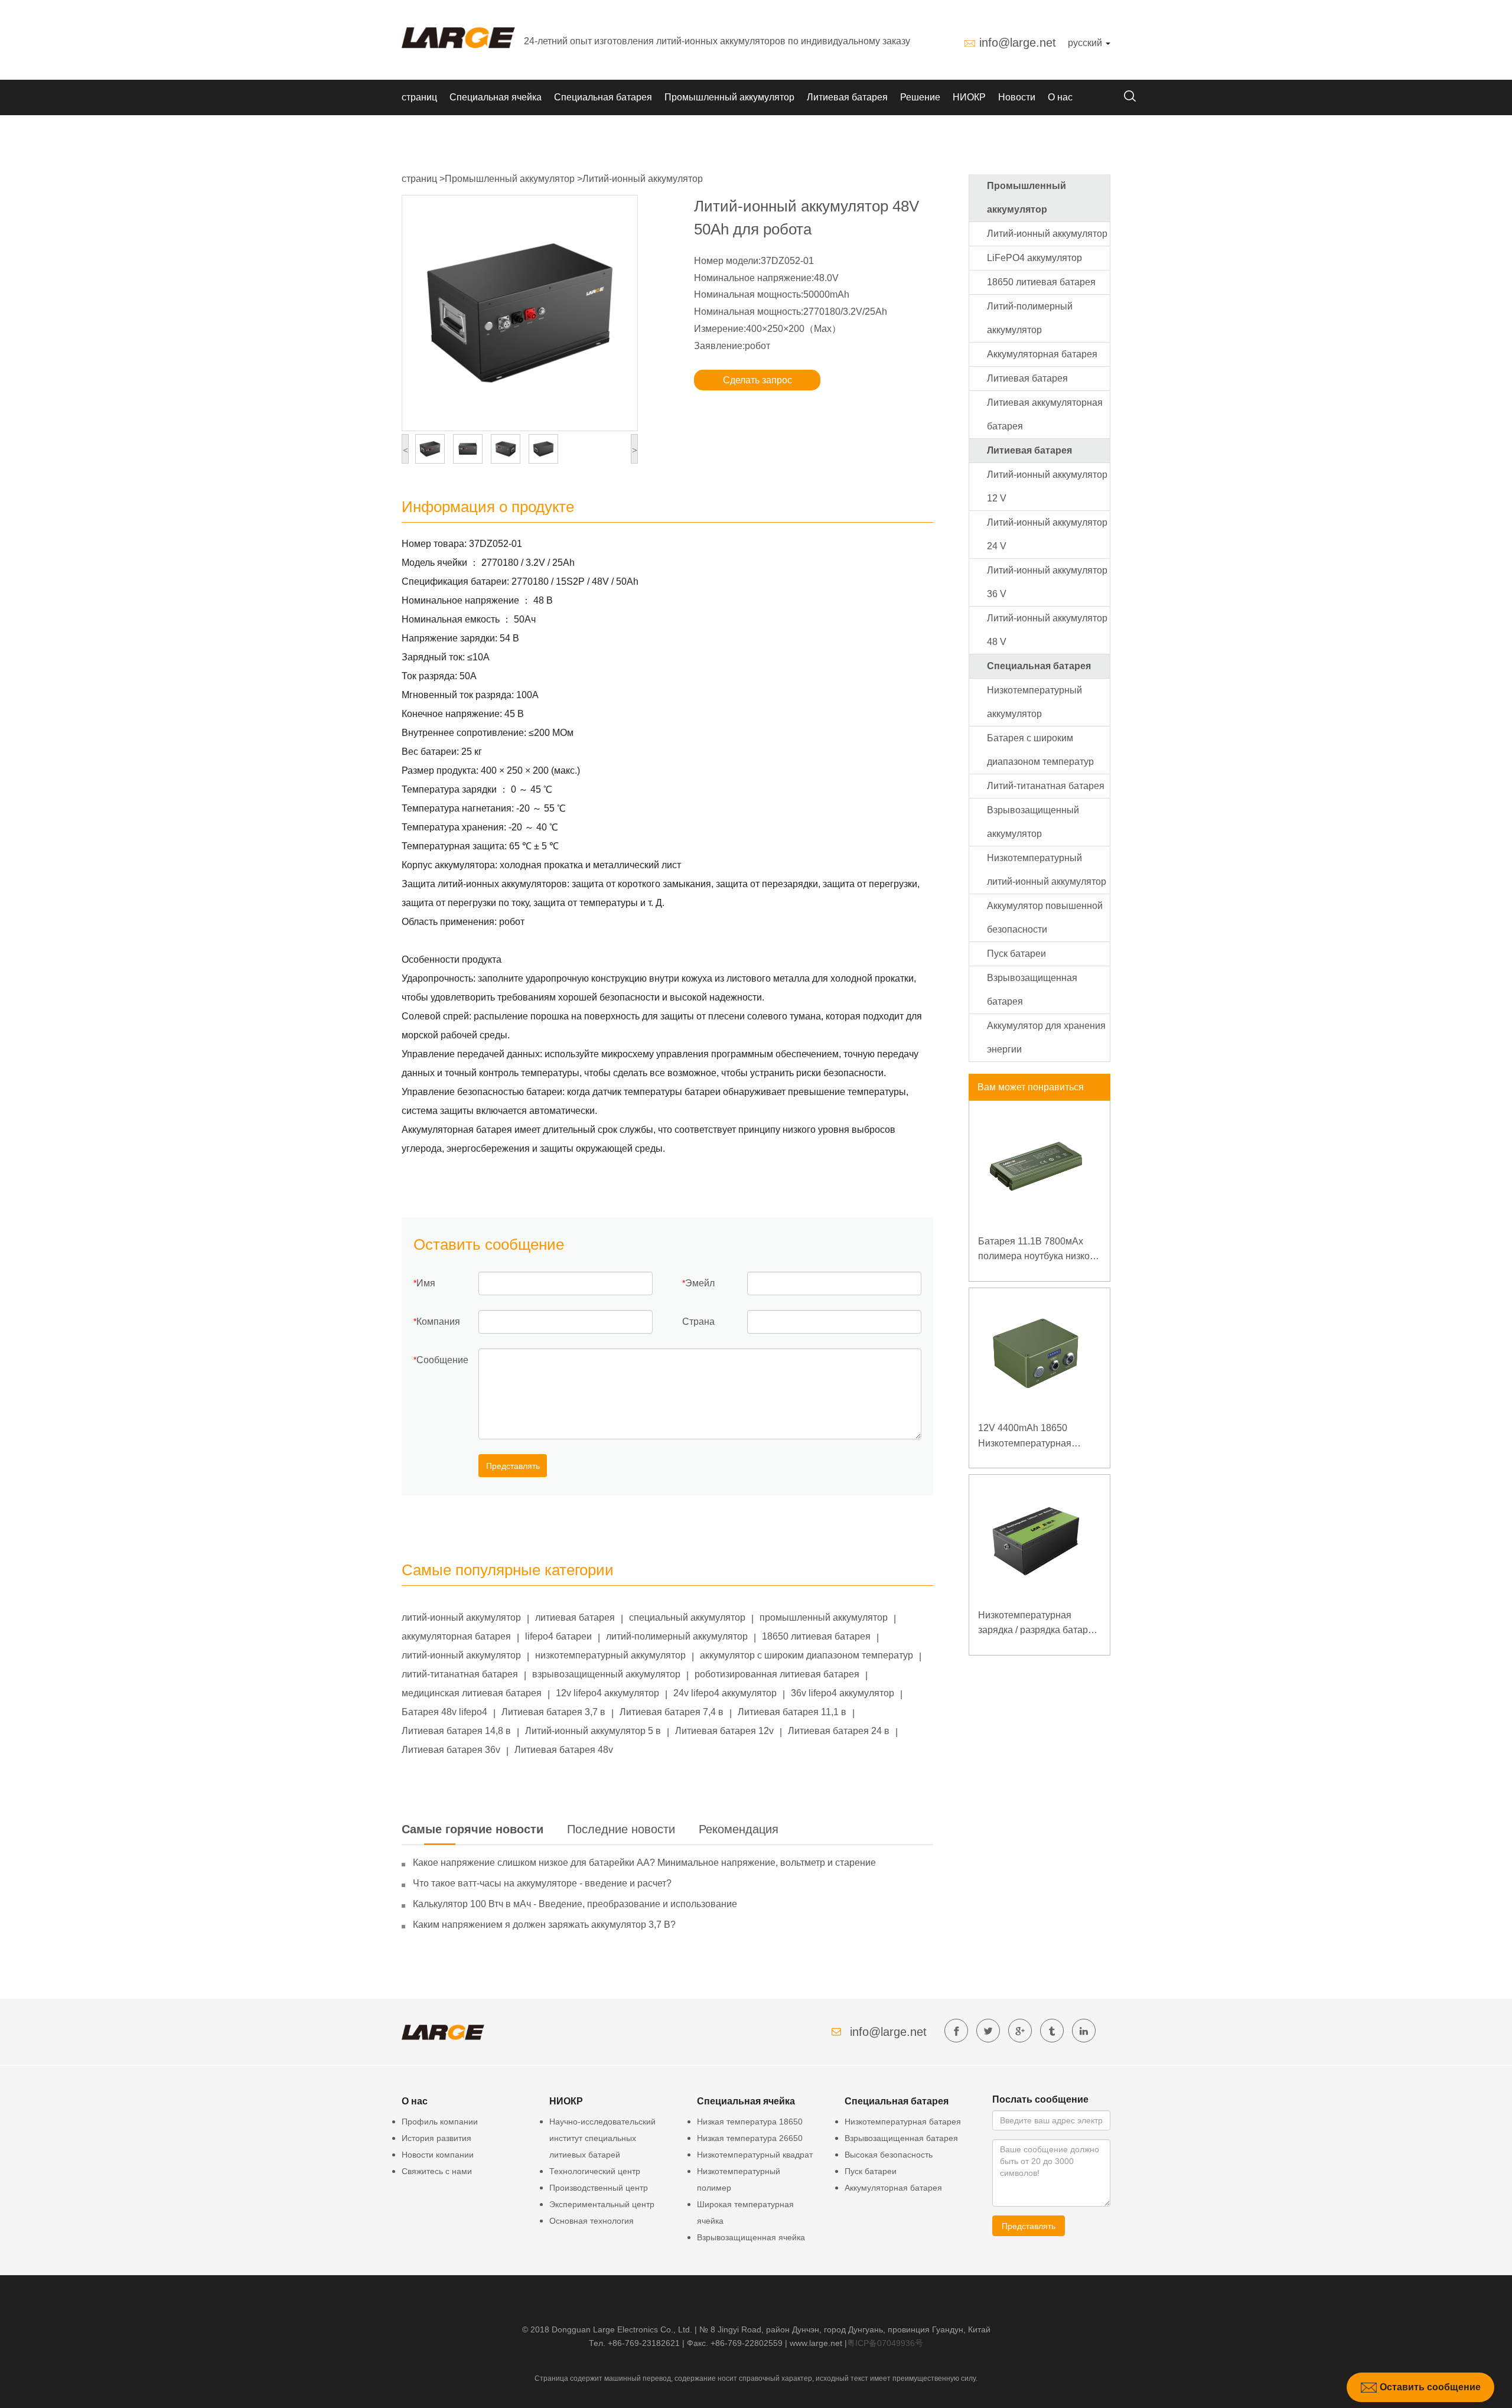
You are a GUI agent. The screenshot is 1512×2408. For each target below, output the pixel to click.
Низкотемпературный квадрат (755, 2155)
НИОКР (969, 97)
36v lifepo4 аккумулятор (843, 1693)
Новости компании (438, 2155)
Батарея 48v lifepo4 (444, 1712)
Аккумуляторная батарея (1042, 354)
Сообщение (442, 1360)
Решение (920, 97)
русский (1086, 43)
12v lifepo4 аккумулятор (607, 1693)
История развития (436, 2138)
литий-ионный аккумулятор (461, 1617)
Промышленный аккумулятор (729, 97)
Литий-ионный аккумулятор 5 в (593, 1731)
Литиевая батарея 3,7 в (553, 1712)
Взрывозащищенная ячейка (751, 2237)
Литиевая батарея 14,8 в (456, 1731)
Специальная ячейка (496, 97)
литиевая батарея (575, 1617)
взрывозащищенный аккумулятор (606, 1674)
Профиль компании (440, 2122)
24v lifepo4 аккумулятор (725, 1693)
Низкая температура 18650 (750, 2122)
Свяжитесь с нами (437, 2171)
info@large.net (1018, 43)
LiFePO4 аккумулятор (1034, 258)
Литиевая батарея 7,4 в (672, 1712)
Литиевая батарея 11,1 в (792, 1712)
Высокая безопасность (889, 2155)
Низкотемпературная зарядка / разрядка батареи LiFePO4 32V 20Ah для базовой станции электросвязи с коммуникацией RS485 (1038, 1624)
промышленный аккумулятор (824, 1617)
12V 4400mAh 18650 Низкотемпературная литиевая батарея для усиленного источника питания (1027, 1437)
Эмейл (700, 1283)
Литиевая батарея (847, 97)
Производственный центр (599, 2188)
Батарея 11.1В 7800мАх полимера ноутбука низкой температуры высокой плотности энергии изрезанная (1037, 1250)
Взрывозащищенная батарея (901, 2138)
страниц (419, 97)
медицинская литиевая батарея (472, 1693)
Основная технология (592, 2221)
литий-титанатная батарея (460, 1674)
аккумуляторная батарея (456, 1636)
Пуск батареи (1016, 954)
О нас (1060, 97)
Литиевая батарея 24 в (839, 1731)
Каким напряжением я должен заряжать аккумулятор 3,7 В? (544, 1925)
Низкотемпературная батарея (903, 2122)
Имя (426, 1283)
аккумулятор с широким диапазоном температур (806, 1655)
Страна (698, 1322)
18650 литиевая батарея (816, 1636)
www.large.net (816, 2343)
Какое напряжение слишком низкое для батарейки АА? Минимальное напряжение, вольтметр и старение (644, 1863)
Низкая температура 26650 (750, 2138)
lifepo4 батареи (558, 1636)
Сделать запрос (757, 380)
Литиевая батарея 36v (451, 1750)
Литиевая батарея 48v (564, 1750)
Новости (1017, 97)
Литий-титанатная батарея (1046, 786)
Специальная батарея (603, 97)
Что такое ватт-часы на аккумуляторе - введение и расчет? (542, 1883)
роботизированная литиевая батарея (777, 1674)
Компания (438, 1322)
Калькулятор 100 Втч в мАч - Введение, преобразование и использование (575, 1904)
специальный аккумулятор (687, 1617)
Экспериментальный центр (602, 2204)
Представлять (513, 1466)
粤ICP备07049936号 (885, 2343)
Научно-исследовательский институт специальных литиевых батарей (602, 2138)
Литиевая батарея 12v (724, 1731)
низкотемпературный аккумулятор (610, 1655)
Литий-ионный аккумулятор (643, 179)
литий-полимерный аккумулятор (677, 1636)
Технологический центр (595, 2171)
